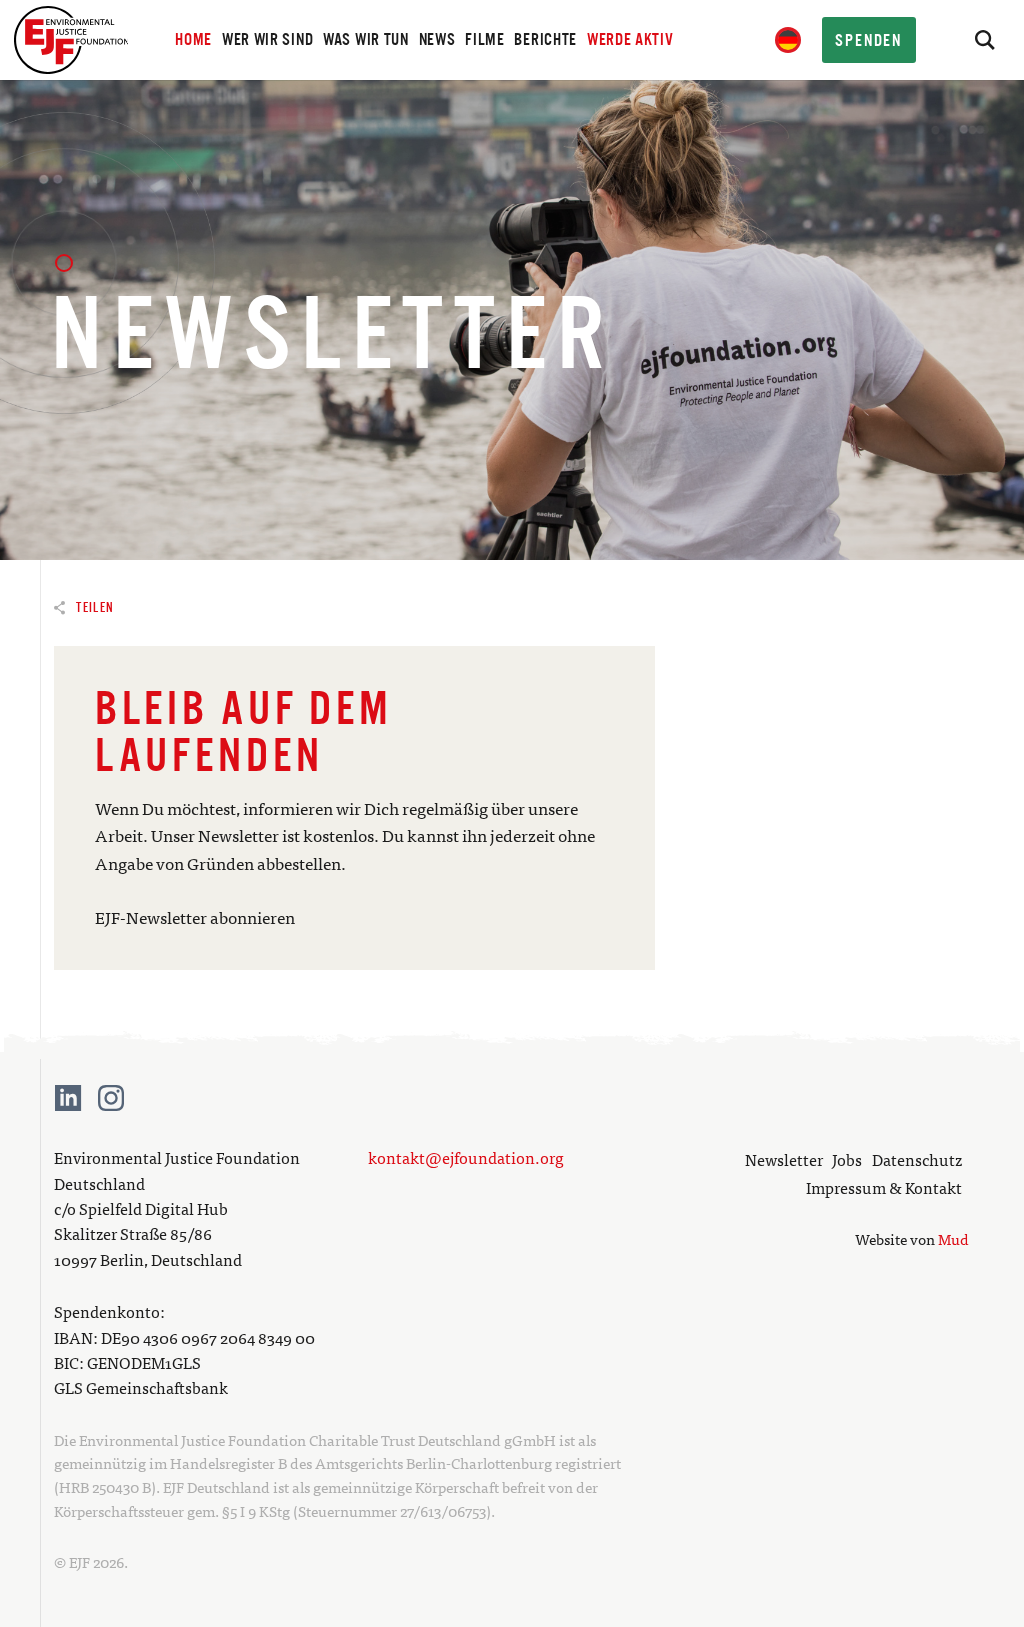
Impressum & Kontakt (884, 1187)
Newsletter (784, 1159)
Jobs (847, 1159)
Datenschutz (917, 1159)
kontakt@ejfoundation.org (466, 1157)
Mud (953, 1238)
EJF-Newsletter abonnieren (195, 916)
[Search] (984, 40)
